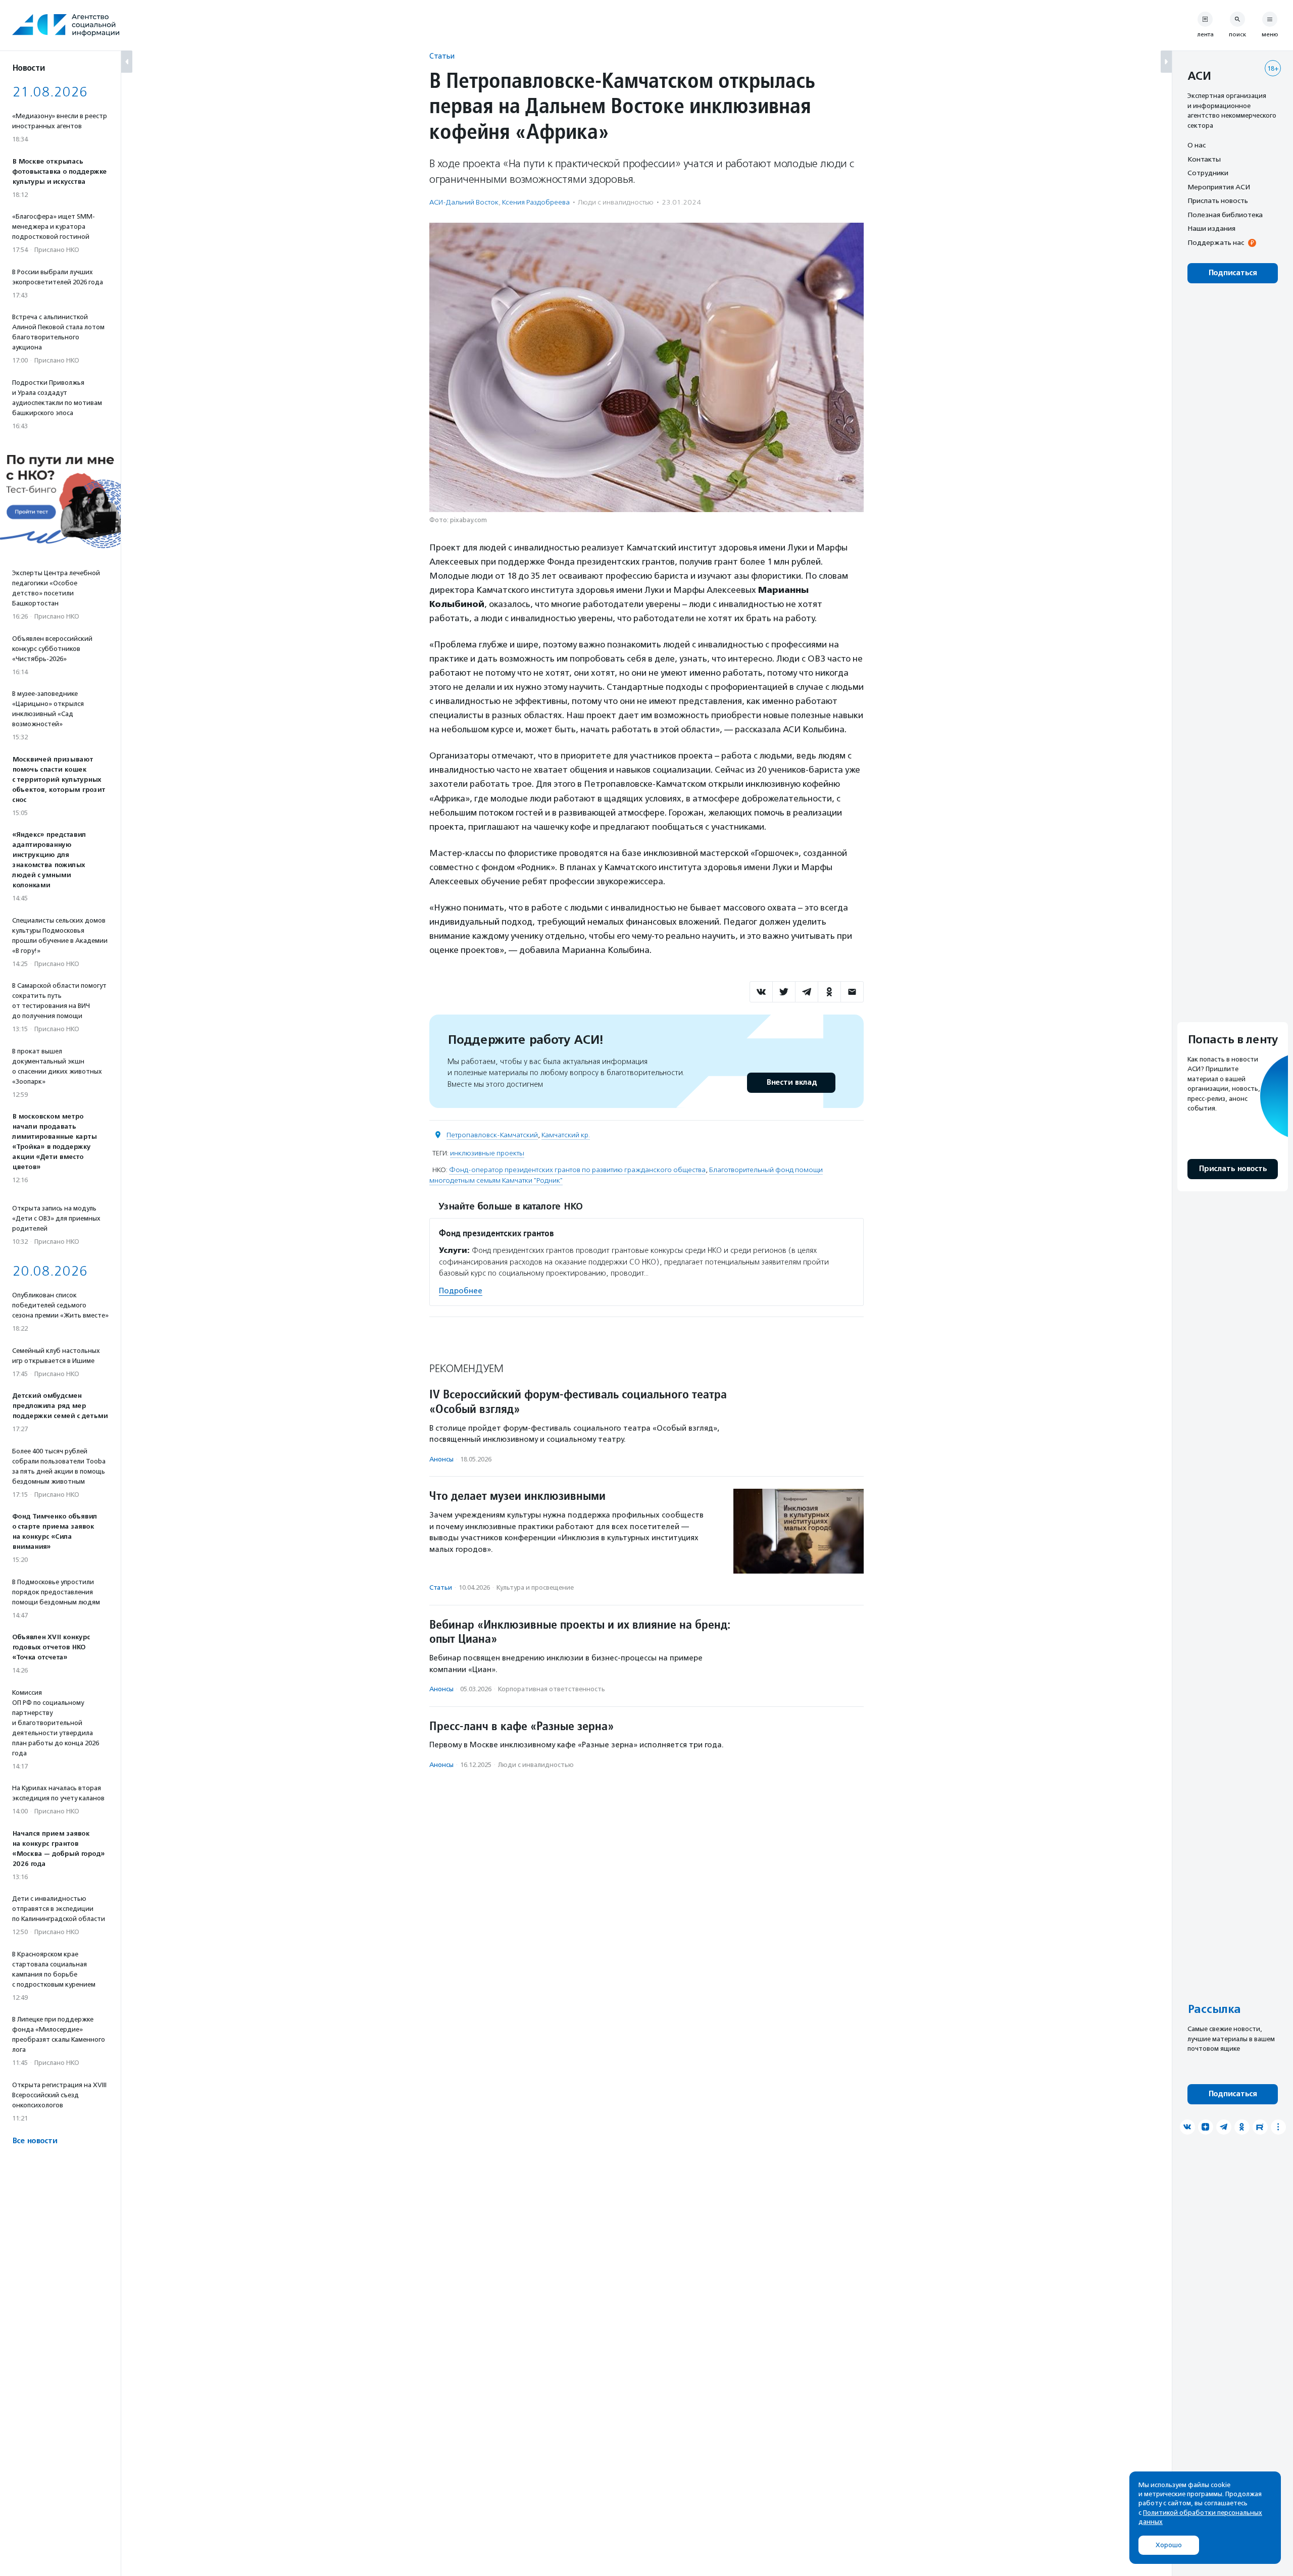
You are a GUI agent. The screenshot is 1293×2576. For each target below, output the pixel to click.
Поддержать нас (1216, 242)
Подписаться (1233, 273)
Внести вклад (791, 1082)
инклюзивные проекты (487, 1153)
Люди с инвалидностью (616, 202)
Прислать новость (1218, 200)
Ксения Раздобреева (536, 202)
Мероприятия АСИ (1219, 187)
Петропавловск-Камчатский (492, 1135)
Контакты (1204, 159)
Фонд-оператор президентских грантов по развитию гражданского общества (577, 1170)
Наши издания (1211, 228)
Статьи (442, 56)
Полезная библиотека (1225, 215)
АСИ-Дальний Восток (464, 202)
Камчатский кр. (566, 1135)
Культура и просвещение (535, 1587)
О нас (1197, 145)
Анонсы (441, 1459)
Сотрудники (1208, 173)
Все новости (35, 2141)
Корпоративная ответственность (552, 1689)
